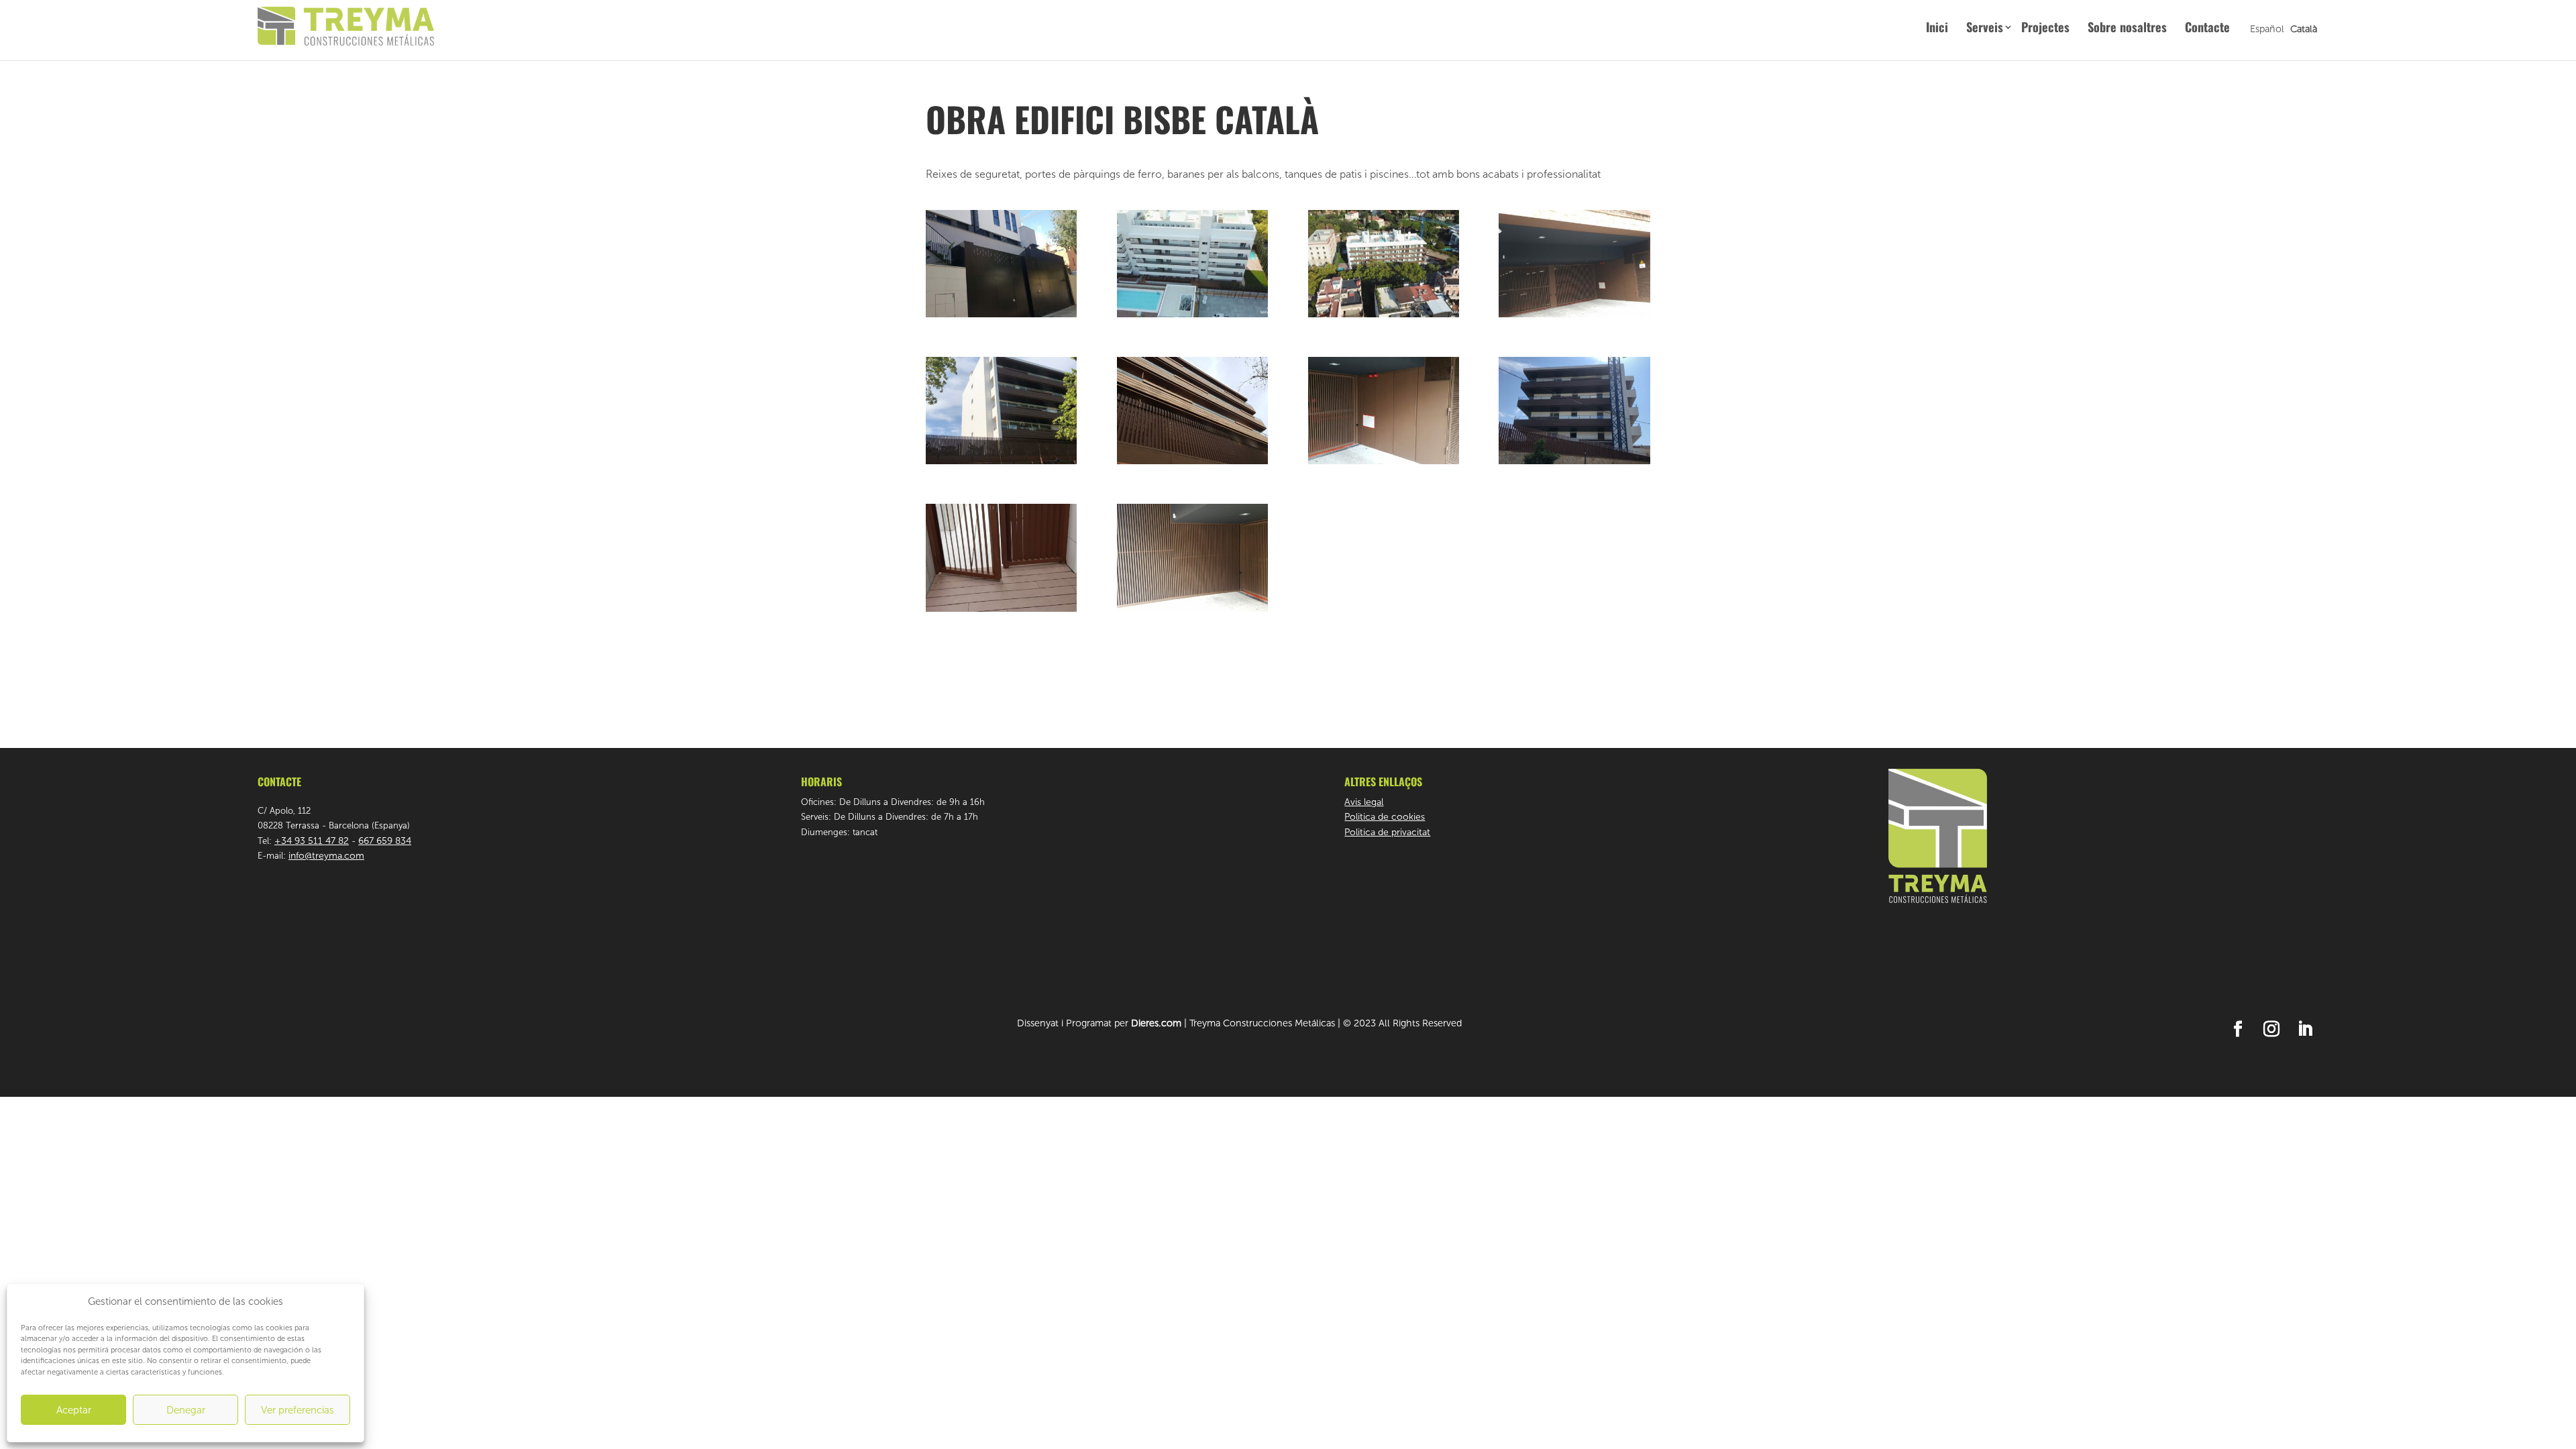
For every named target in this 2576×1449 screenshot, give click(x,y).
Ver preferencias (298, 1410)
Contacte (2207, 29)
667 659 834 (385, 841)
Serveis (1985, 29)
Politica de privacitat (1387, 832)
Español (2267, 29)
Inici (1937, 29)
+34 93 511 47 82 (312, 841)
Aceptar (74, 1410)
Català (2304, 29)
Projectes (2045, 29)
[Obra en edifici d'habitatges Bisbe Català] (1001, 317)
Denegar (186, 1410)
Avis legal (1364, 802)
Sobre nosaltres (2127, 29)
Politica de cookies (1385, 817)
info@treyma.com (326, 856)
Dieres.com (1156, 1023)
